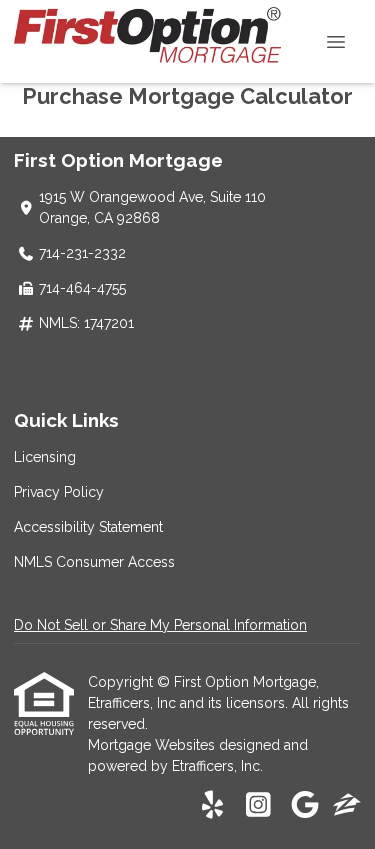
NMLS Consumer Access (94, 562)
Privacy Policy (59, 492)
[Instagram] (258, 806)
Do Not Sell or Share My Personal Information (160, 625)
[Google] (304, 806)
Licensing (45, 457)
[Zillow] (347, 806)
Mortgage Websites (153, 745)
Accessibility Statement (88, 527)
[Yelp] (212, 806)
